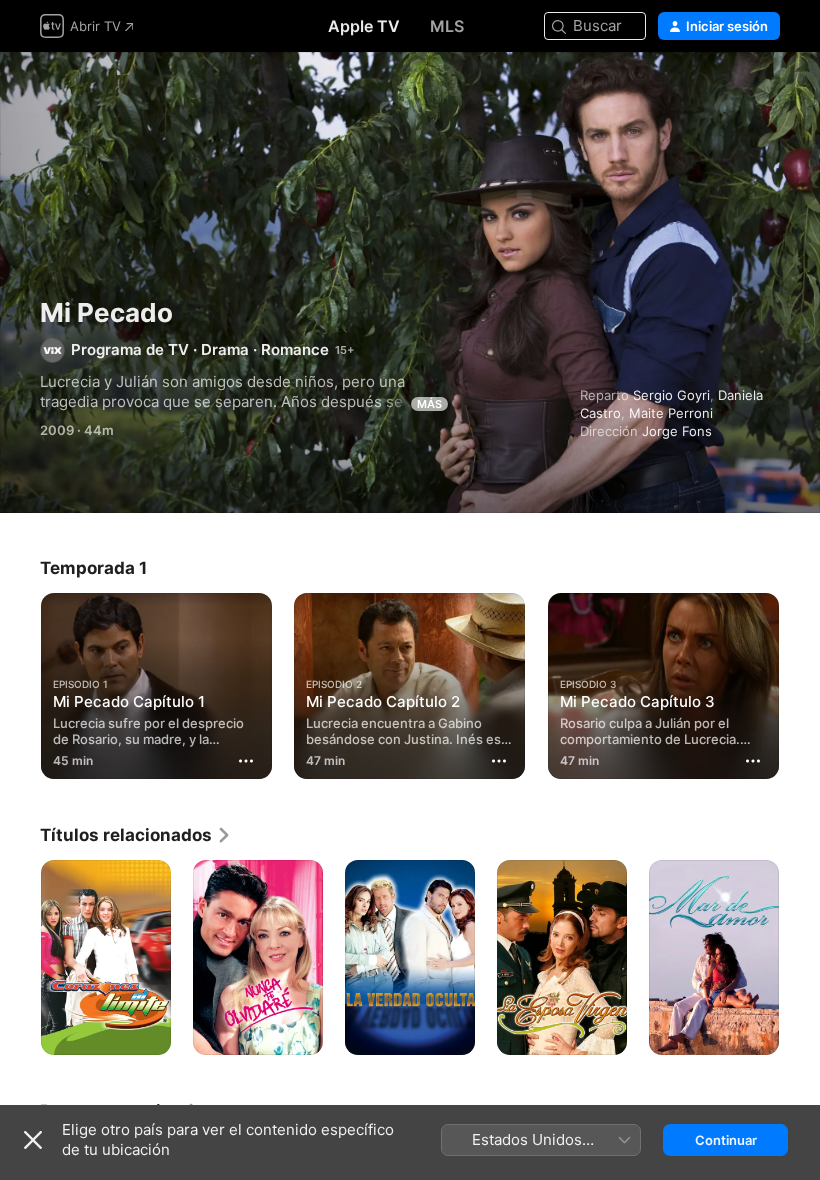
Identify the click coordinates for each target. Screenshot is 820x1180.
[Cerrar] (33, 1140)
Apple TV (364, 26)
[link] (136, 835)
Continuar (726, 1140)
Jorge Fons (677, 431)
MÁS (429, 404)
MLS (447, 26)
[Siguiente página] (800, 682)
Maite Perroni (671, 413)
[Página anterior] (20, 682)
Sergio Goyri (671, 395)
